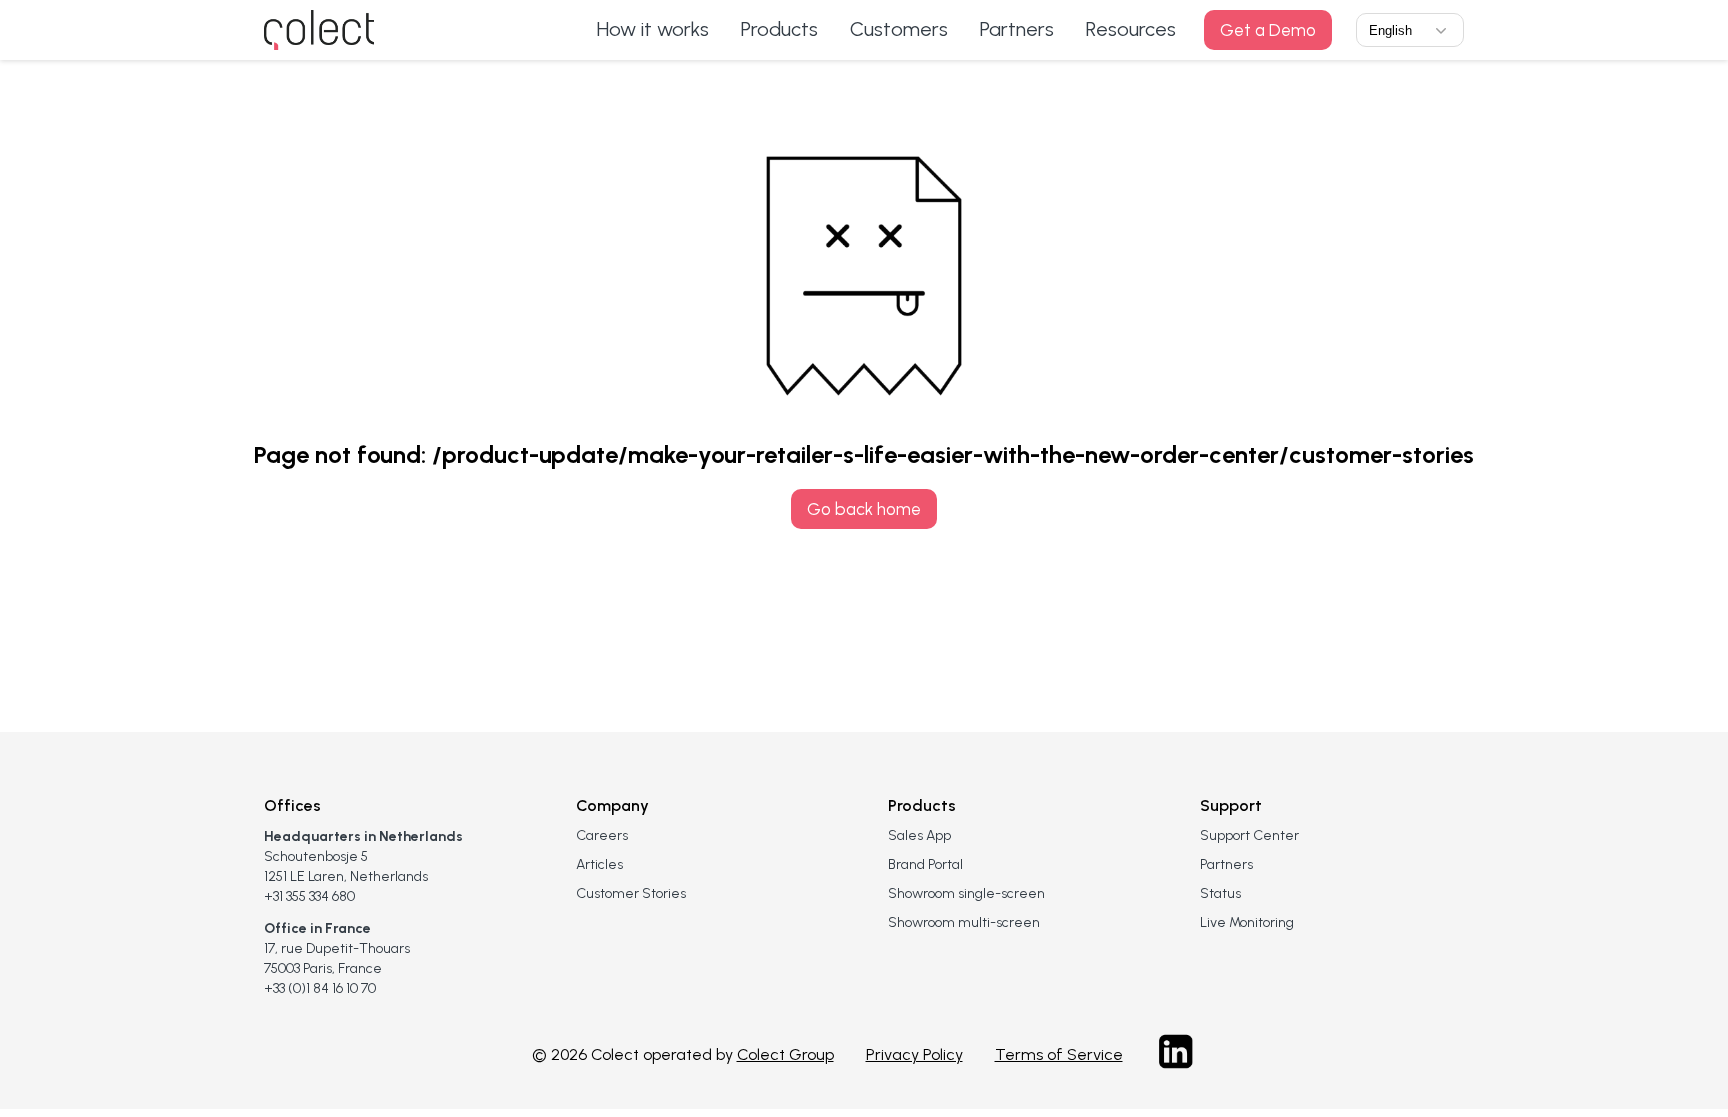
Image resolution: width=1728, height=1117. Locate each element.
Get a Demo (1268, 30)
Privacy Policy (914, 1054)
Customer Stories (631, 893)
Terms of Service (1059, 1054)
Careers (602, 835)
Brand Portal (925, 864)
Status (1220, 893)
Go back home (864, 509)
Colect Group (785, 1054)
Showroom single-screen (966, 893)
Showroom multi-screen (964, 922)
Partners (1226, 864)
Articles (599, 864)
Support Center (1249, 835)
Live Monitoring (1247, 922)
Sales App (919, 835)
